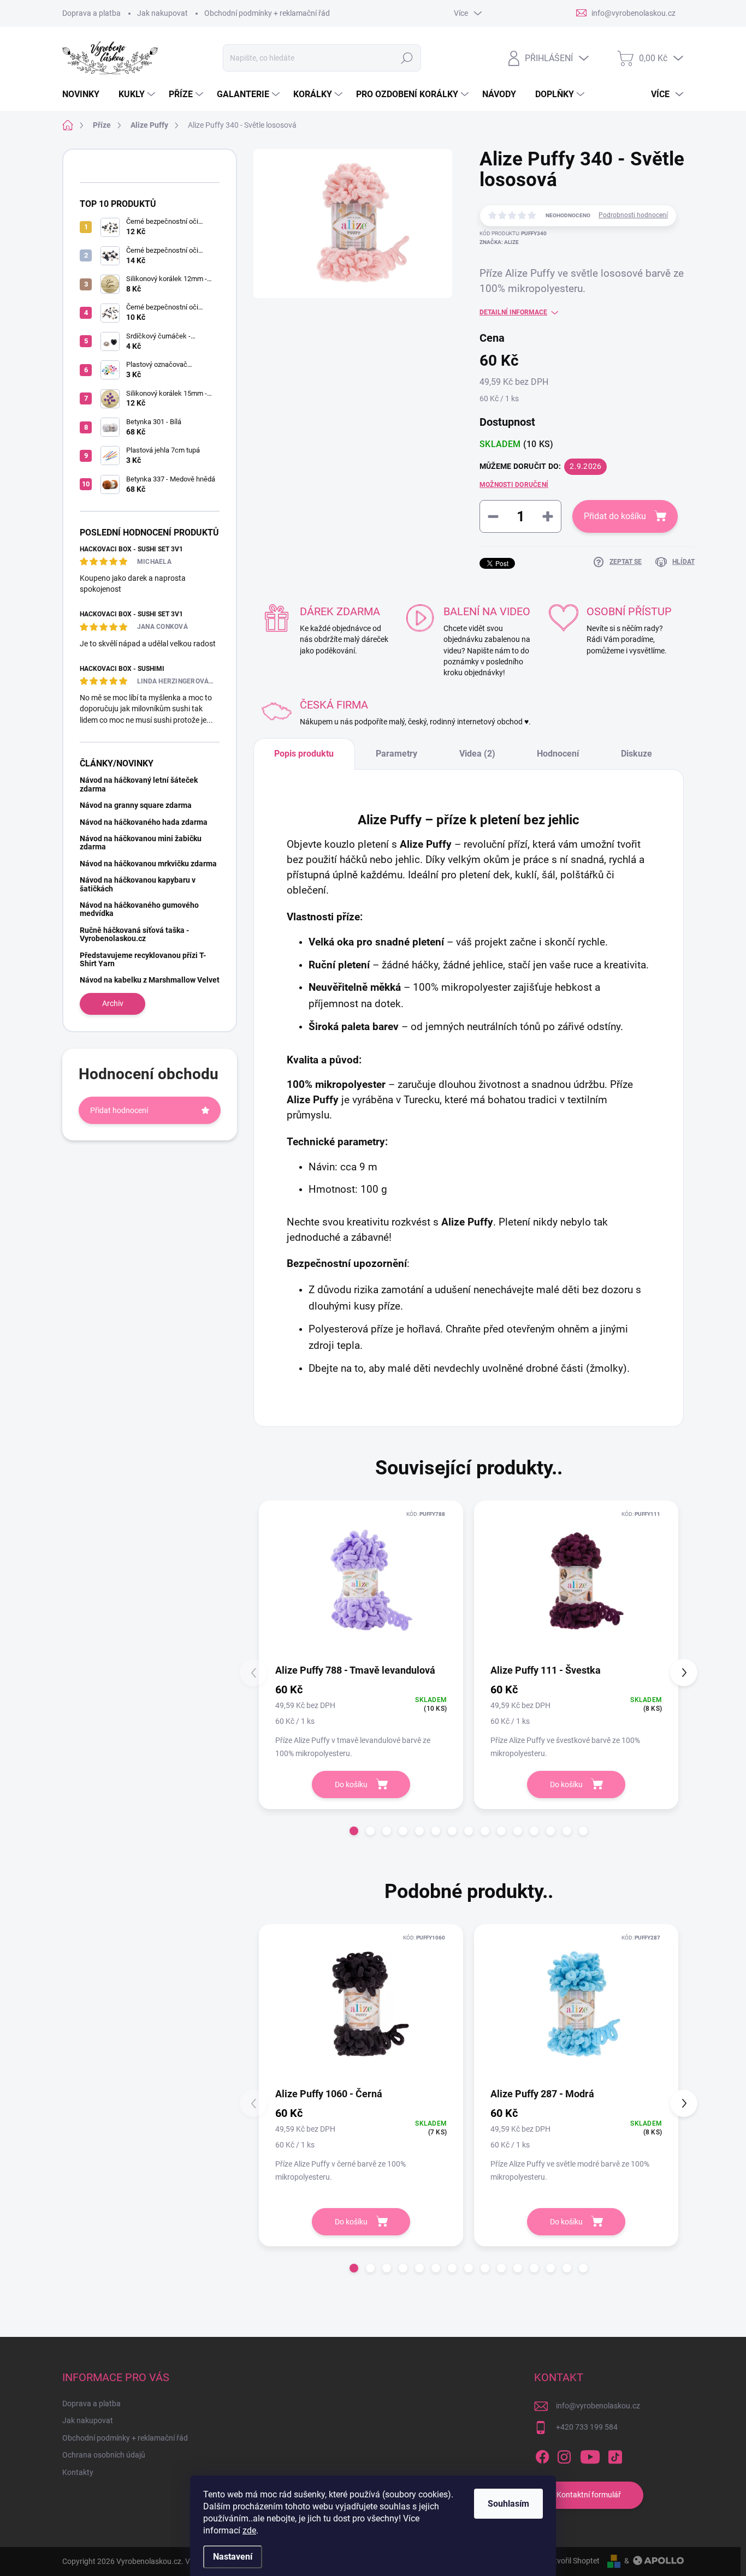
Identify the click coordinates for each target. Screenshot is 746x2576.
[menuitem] (85, 94)
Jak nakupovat (162, 13)
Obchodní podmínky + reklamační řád (267, 13)
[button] (354, 1831)
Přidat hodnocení (119, 1110)
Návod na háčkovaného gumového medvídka (139, 909)
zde (249, 2530)
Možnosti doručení (514, 485)
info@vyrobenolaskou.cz (598, 2406)
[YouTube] (590, 2455)
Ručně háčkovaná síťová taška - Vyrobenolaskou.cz (134, 934)
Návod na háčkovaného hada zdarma (144, 822)
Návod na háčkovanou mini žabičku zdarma (141, 843)
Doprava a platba (91, 13)
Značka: (499, 242)
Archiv (113, 1003)
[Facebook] (542, 2455)
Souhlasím (508, 2504)
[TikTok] (615, 2455)
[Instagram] (564, 2455)
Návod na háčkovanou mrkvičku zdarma (148, 864)
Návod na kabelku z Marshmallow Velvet (150, 980)
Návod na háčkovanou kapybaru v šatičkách (138, 884)
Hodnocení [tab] (558, 754)
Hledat (407, 58)
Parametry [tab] (396, 754)
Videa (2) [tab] (477, 754)
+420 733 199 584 (587, 2427)
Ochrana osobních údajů (104, 2455)
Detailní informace (513, 312)
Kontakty (78, 2472)
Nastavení (233, 2557)
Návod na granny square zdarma (136, 805)
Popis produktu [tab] (304, 754)
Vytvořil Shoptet (573, 2561)
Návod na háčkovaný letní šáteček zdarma (139, 784)
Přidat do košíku (615, 516)
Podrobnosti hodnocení (633, 215)
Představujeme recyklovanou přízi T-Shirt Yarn (143, 959)
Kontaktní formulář (589, 2495)
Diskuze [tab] (637, 754)
